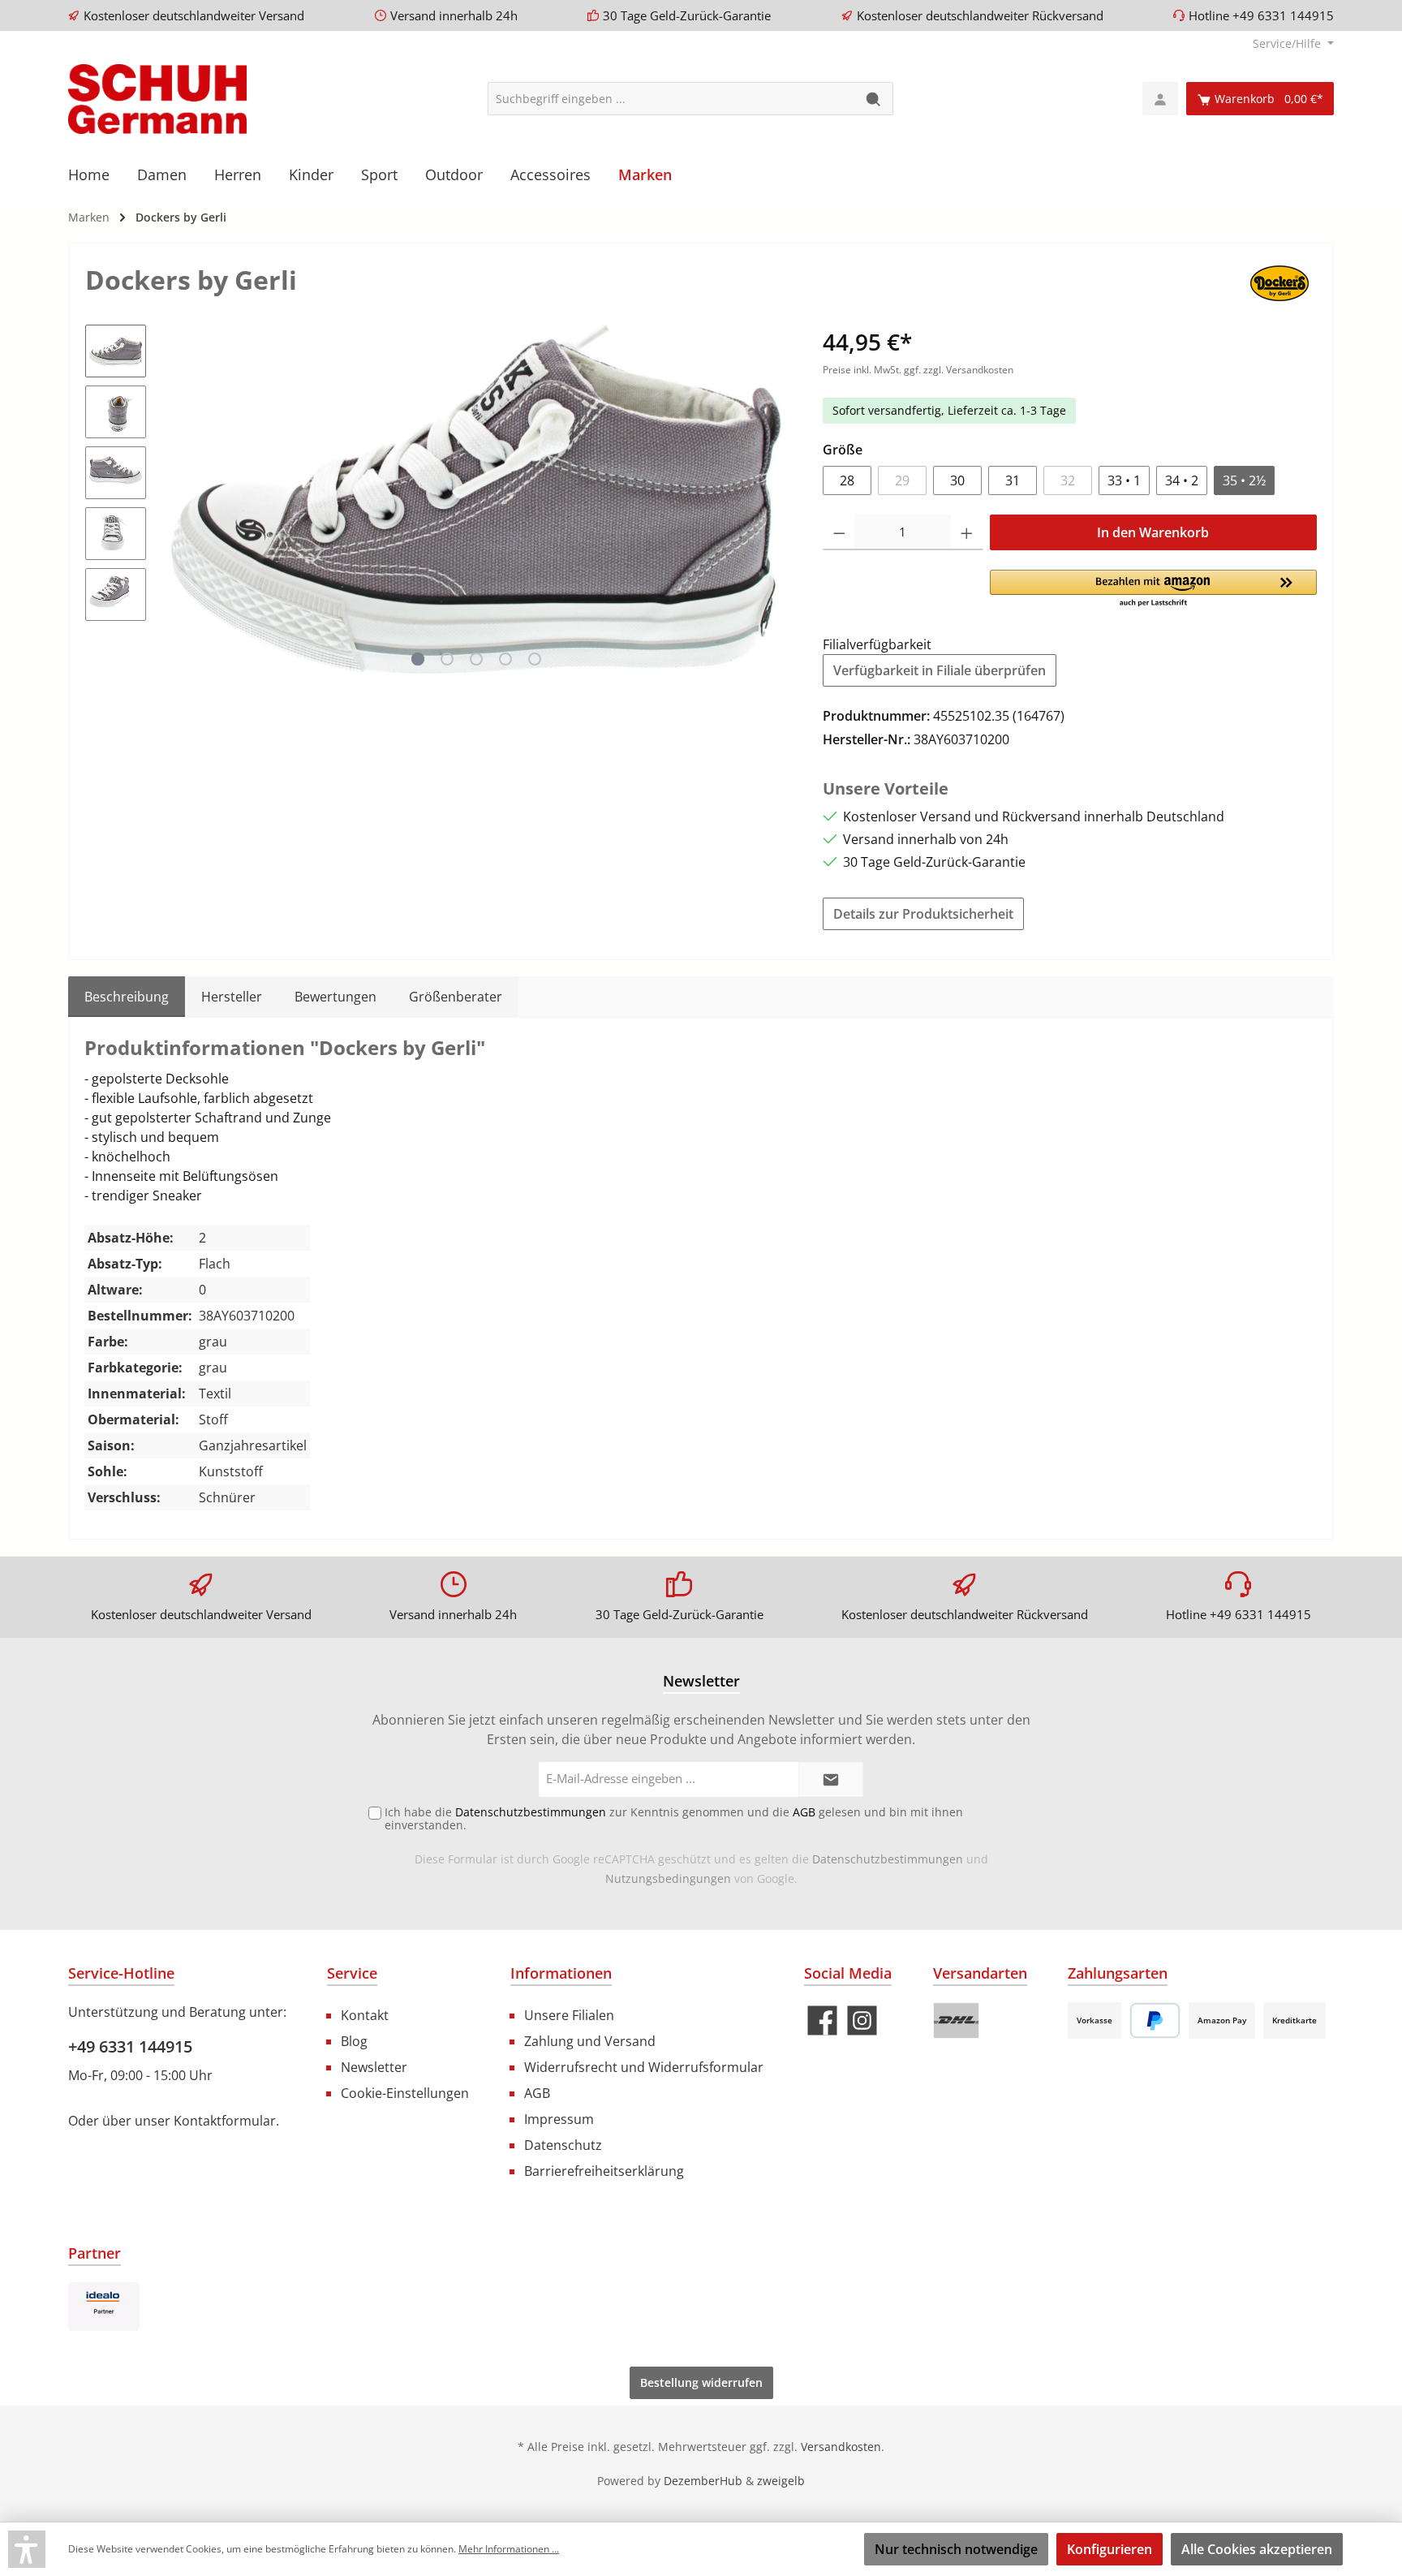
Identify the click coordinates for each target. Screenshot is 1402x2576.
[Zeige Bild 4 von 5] (505, 659)
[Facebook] (822, 2020)
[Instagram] (862, 2020)
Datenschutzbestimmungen (888, 1859)
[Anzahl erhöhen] (967, 532)
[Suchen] (874, 99)
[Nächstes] (777, 499)
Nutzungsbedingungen (668, 1878)
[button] (1153, 589)
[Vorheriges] (174, 499)
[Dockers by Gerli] (1280, 282)
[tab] (127, 997)
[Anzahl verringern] (839, 532)
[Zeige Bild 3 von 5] (476, 659)
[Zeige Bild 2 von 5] (447, 659)
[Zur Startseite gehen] (157, 99)
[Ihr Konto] (1160, 99)
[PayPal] (1155, 2020)
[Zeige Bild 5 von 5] (535, 659)
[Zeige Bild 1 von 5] (418, 659)
